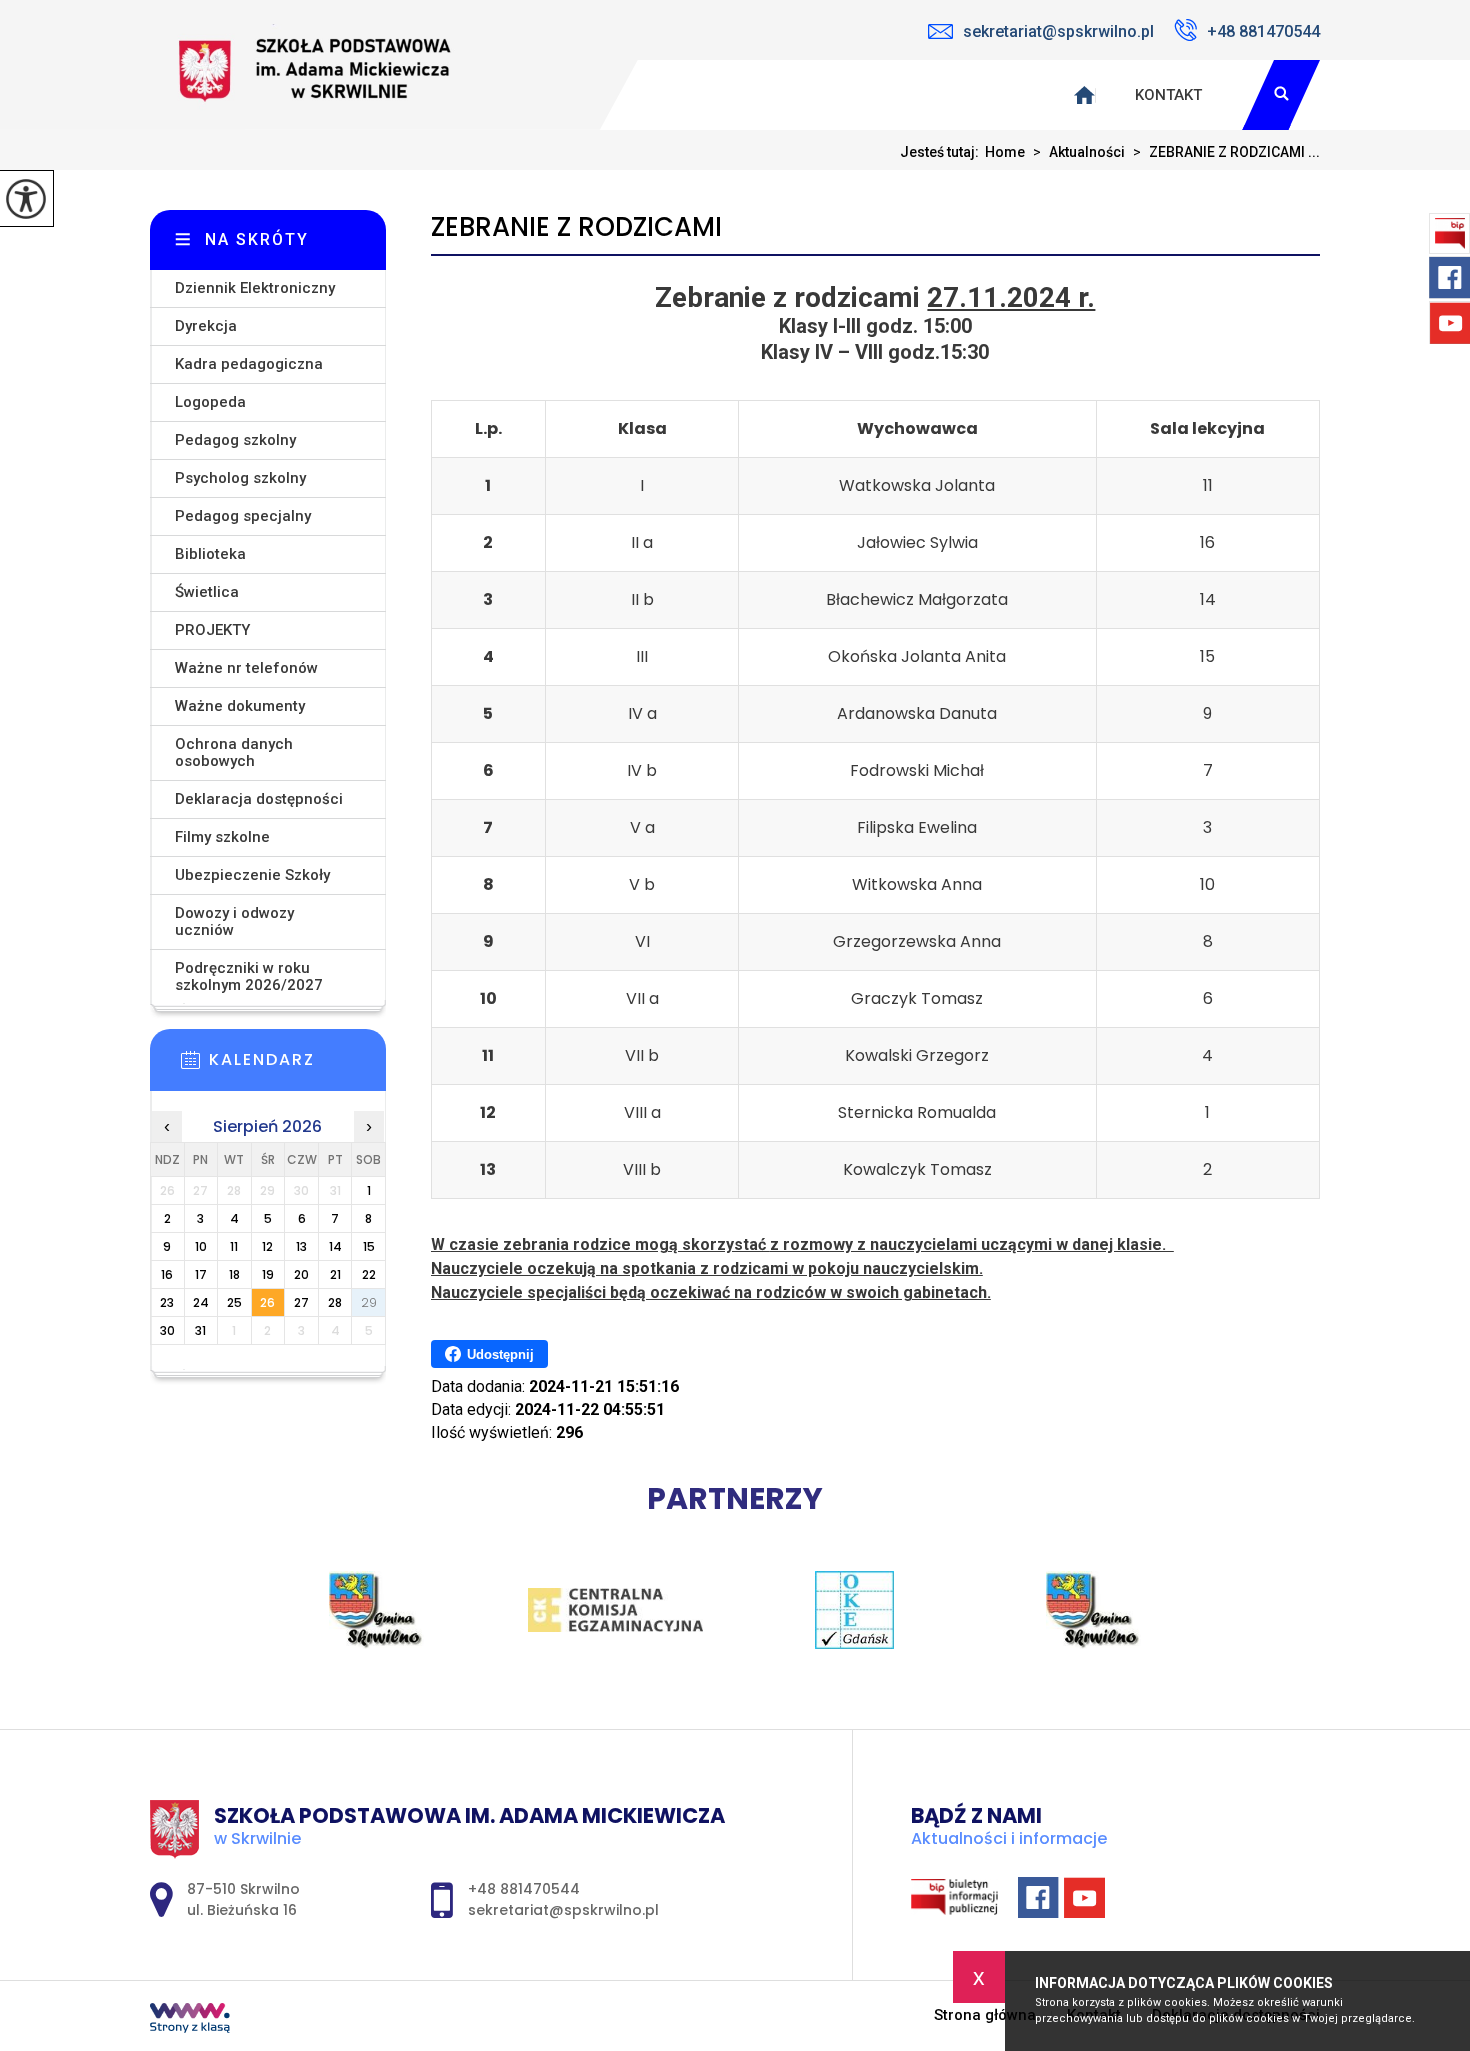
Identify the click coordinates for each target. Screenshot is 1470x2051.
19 (268, 1274)
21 (335, 1274)
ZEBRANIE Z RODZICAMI (576, 227)
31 (200, 1330)
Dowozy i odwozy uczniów (234, 921)
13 (301, 1246)
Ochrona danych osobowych (234, 752)
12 (267, 1246)
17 (201, 1274)
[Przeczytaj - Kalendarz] (298, 1066)
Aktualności (1079, 152)
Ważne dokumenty (240, 706)
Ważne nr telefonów (246, 668)
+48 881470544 (1263, 31)
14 (335, 1246)
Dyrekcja (206, 326)
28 (335, 1302)
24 (201, 1302)
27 (301, 1302)
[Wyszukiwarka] (1281, 95)
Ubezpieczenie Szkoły (252, 875)
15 (369, 1246)
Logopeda (210, 402)
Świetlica (207, 592)
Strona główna (985, 2015)
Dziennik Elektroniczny (255, 288)
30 (167, 1330)
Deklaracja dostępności (259, 799)
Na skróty (257, 239)
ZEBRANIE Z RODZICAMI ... (1226, 152)
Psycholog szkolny (240, 478)
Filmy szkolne (222, 837)
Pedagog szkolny (235, 440)
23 (167, 1302)
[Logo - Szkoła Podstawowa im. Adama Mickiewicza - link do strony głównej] (320, 65)
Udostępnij (500, 1354)
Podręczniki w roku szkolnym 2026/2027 (249, 976)
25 (234, 1302)
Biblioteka (210, 554)
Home (1005, 152)
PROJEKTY (212, 630)
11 (234, 1246)
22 (369, 1274)
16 (167, 1274)
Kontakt (1168, 95)
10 (201, 1246)
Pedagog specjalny (243, 516)
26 (267, 1302)
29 (369, 1302)
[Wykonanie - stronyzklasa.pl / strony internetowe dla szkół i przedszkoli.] (190, 2020)
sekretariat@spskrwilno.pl (1058, 31)
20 (301, 1274)
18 (234, 1274)
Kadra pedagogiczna (249, 364)
